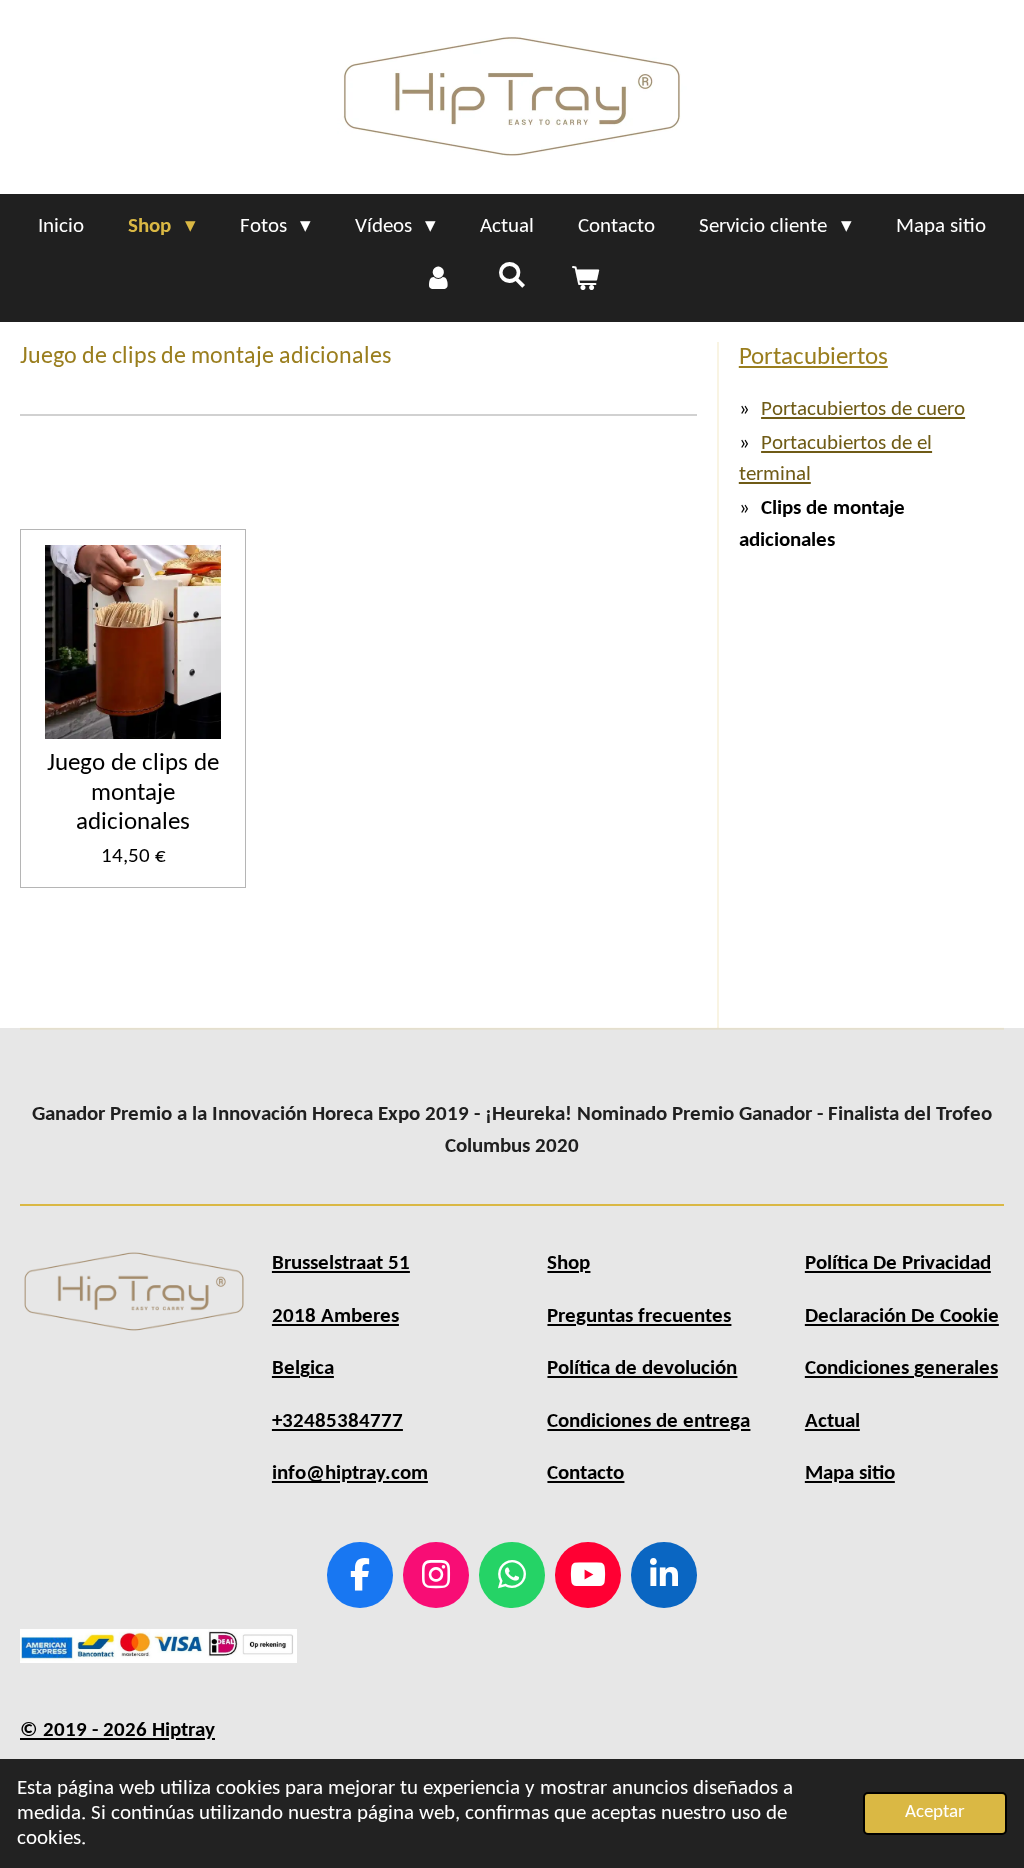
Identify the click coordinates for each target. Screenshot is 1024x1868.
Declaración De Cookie (902, 1316)
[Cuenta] (438, 280)
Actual (832, 1421)
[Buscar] (511, 277)
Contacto (585, 1473)
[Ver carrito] (585, 280)
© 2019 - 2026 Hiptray (117, 1730)
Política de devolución (642, 1368)
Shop (568, 1263)
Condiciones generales (901, 1368)
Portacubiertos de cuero (863, 409)
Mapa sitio (850, 1473)
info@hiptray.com (350, 1473)
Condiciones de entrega (648, 1421)
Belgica (303, 1368)
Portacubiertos (813, 357)
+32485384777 (337, 1421)
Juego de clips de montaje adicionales (133, 793)
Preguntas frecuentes (639, 1316)
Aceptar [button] (935, 1812)
